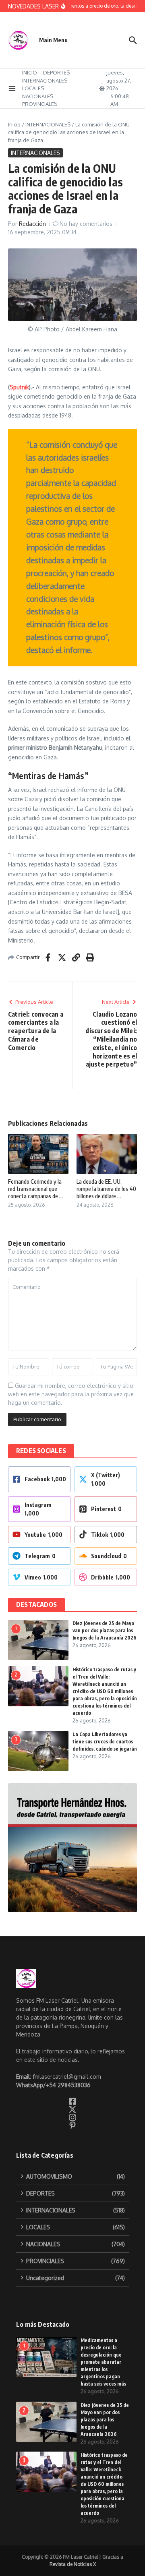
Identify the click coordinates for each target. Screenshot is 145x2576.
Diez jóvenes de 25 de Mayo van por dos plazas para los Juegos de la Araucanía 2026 (105, 1630)
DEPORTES (56, 72)
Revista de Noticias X (73, 2564)
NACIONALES (38, 96)
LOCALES (33, 88)
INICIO (30, 72)
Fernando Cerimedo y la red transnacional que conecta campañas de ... (35, 1189)
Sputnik (19, 387)
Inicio (14, 124)
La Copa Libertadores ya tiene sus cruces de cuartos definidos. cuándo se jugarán (105, 1742)
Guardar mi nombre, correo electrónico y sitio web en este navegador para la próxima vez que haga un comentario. (71, 1394)
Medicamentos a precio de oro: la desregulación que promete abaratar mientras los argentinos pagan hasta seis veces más (103, 2362)
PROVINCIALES (40, 104)
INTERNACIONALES (45, 81)
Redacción (32, 224)
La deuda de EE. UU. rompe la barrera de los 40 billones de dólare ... (106, 1189)
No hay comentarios (86, 224)
